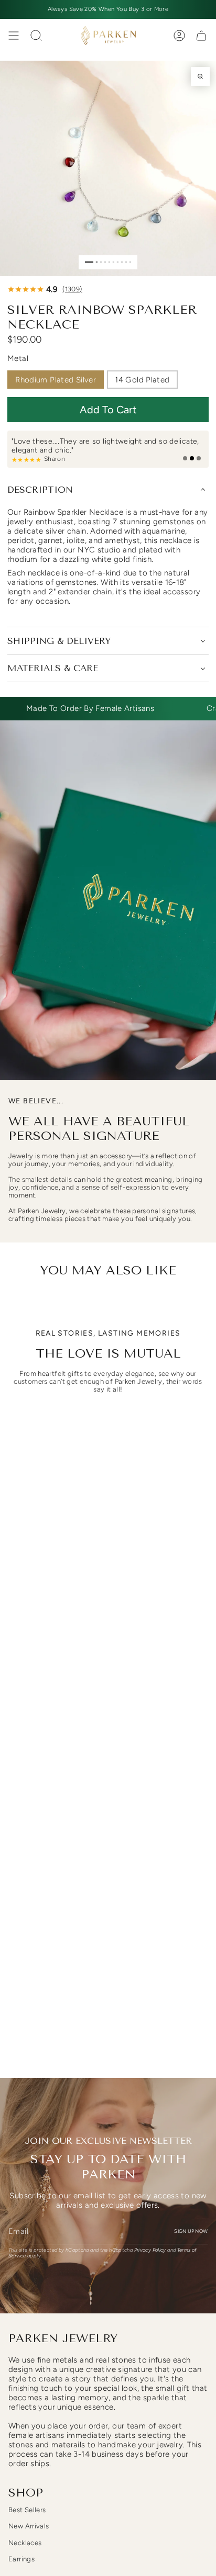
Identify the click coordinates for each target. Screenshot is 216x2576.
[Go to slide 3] (101, 262)
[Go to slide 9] (126, 262)
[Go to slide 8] (122, 262)
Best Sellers (27, 2510)
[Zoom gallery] (200, 76)
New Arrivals (29, 2526)
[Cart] (201, 36)
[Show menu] (14, 36)
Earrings (21, 2559)
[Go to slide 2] (97, 262)
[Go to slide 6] (114, 262)
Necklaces (25, 2543)
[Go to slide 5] (109, 262)
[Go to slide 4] (105, 262)
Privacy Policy (150, 2250)
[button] (108, 410)
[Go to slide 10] (130, 262)
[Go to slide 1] (89, 262)
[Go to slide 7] (118, 262)
